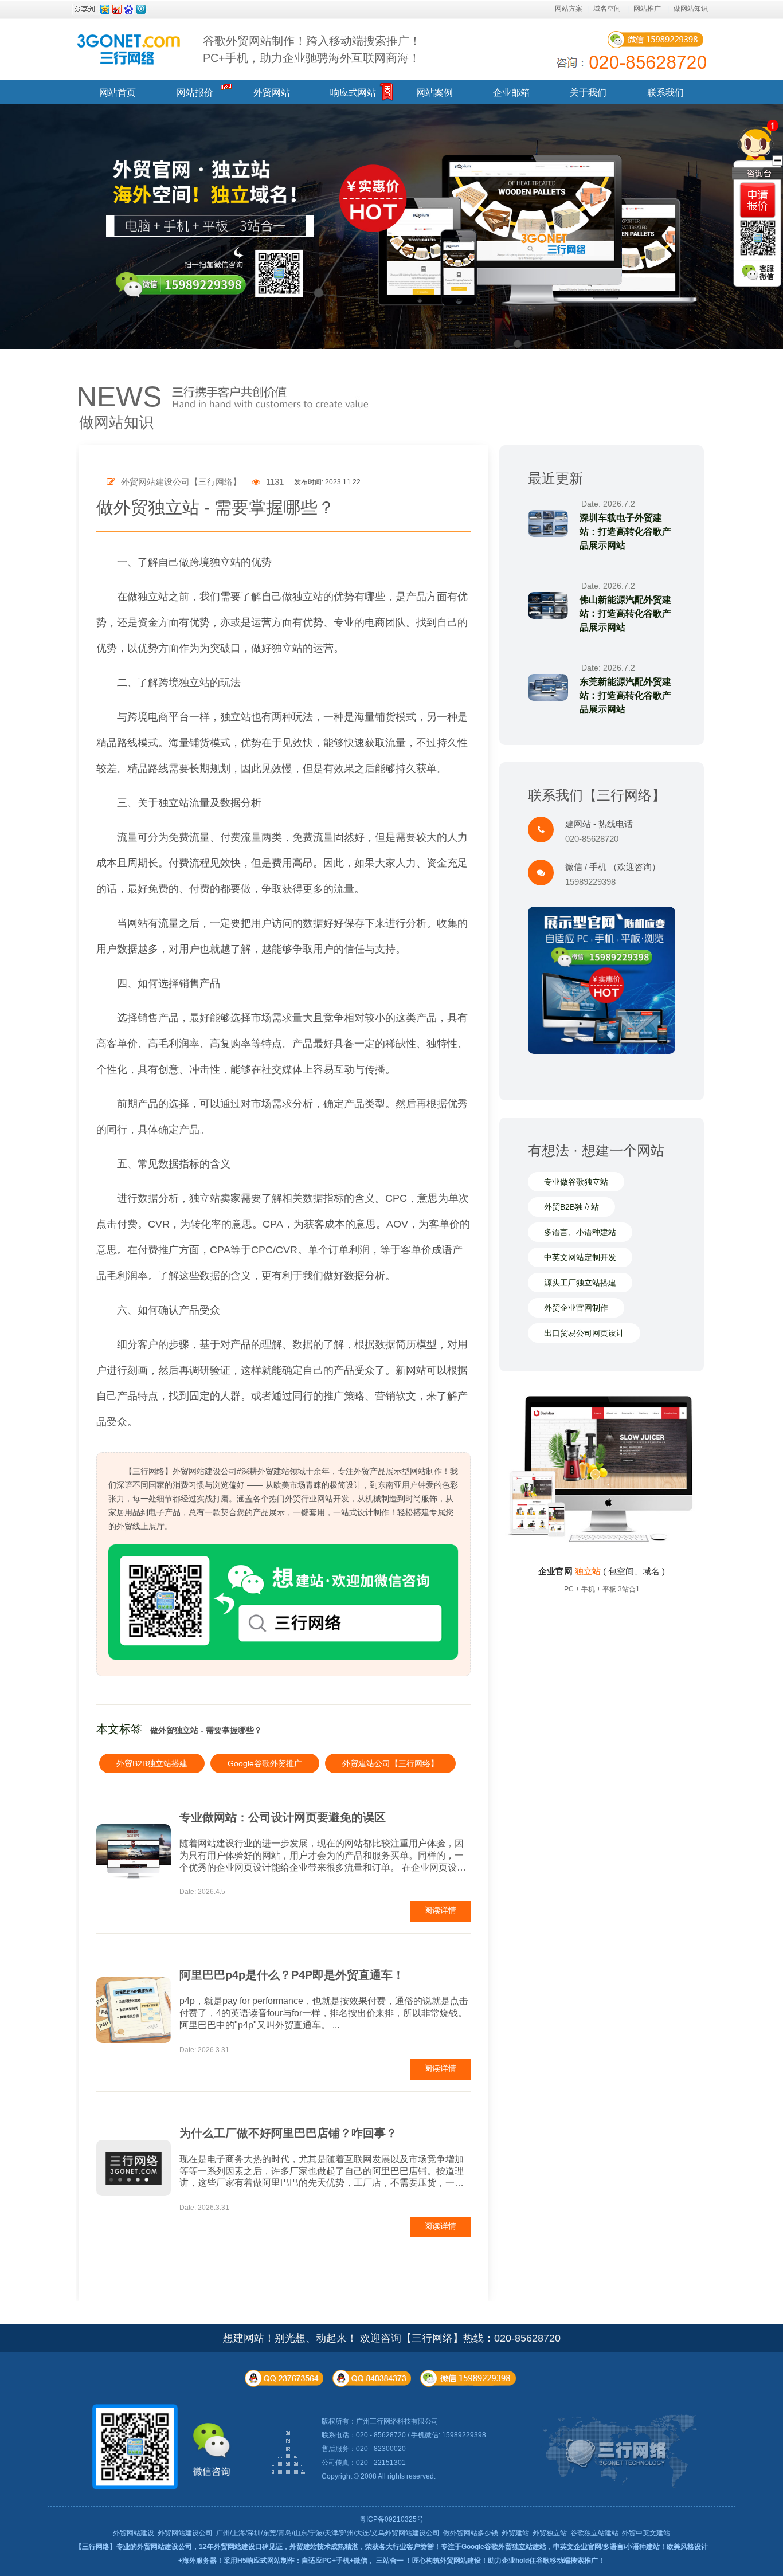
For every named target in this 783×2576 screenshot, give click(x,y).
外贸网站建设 (134, 2533)
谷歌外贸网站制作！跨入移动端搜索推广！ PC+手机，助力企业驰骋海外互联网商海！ (312, 49)
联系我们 (665, 93)
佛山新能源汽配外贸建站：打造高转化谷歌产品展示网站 (625, 613)
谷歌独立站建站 (594, 2533)
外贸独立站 (550, 2533)
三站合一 (390, 2561)
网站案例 (434, 93)
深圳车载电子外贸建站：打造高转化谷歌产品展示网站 (625, 532)
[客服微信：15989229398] (759, 273)
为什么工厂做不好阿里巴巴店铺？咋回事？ (288, 2133)
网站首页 (118, 93)
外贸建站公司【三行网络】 (390, 1763)
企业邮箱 (511, 93)
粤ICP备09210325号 (391, 2519)
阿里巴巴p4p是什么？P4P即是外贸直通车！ (292, 1975)
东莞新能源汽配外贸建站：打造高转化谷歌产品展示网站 (625, 695)
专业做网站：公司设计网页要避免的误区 (283, 1817)
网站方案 (569, 9)
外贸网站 (272, 93)
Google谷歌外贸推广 (265, 1763)
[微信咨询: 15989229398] (757, 200)
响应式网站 (353, 93)
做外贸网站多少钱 (471, 2533)
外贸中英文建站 (646, 2533)
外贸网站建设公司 (185, 2533)
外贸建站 (515, 2533)
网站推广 (647, 9)
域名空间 (607, 9)
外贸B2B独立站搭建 (152, 1763)
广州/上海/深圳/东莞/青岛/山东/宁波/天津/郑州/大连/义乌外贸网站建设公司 (328, 2533)
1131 (274, 482)
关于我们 (588, 93)
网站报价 (195, 93)
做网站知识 (691, 9)
